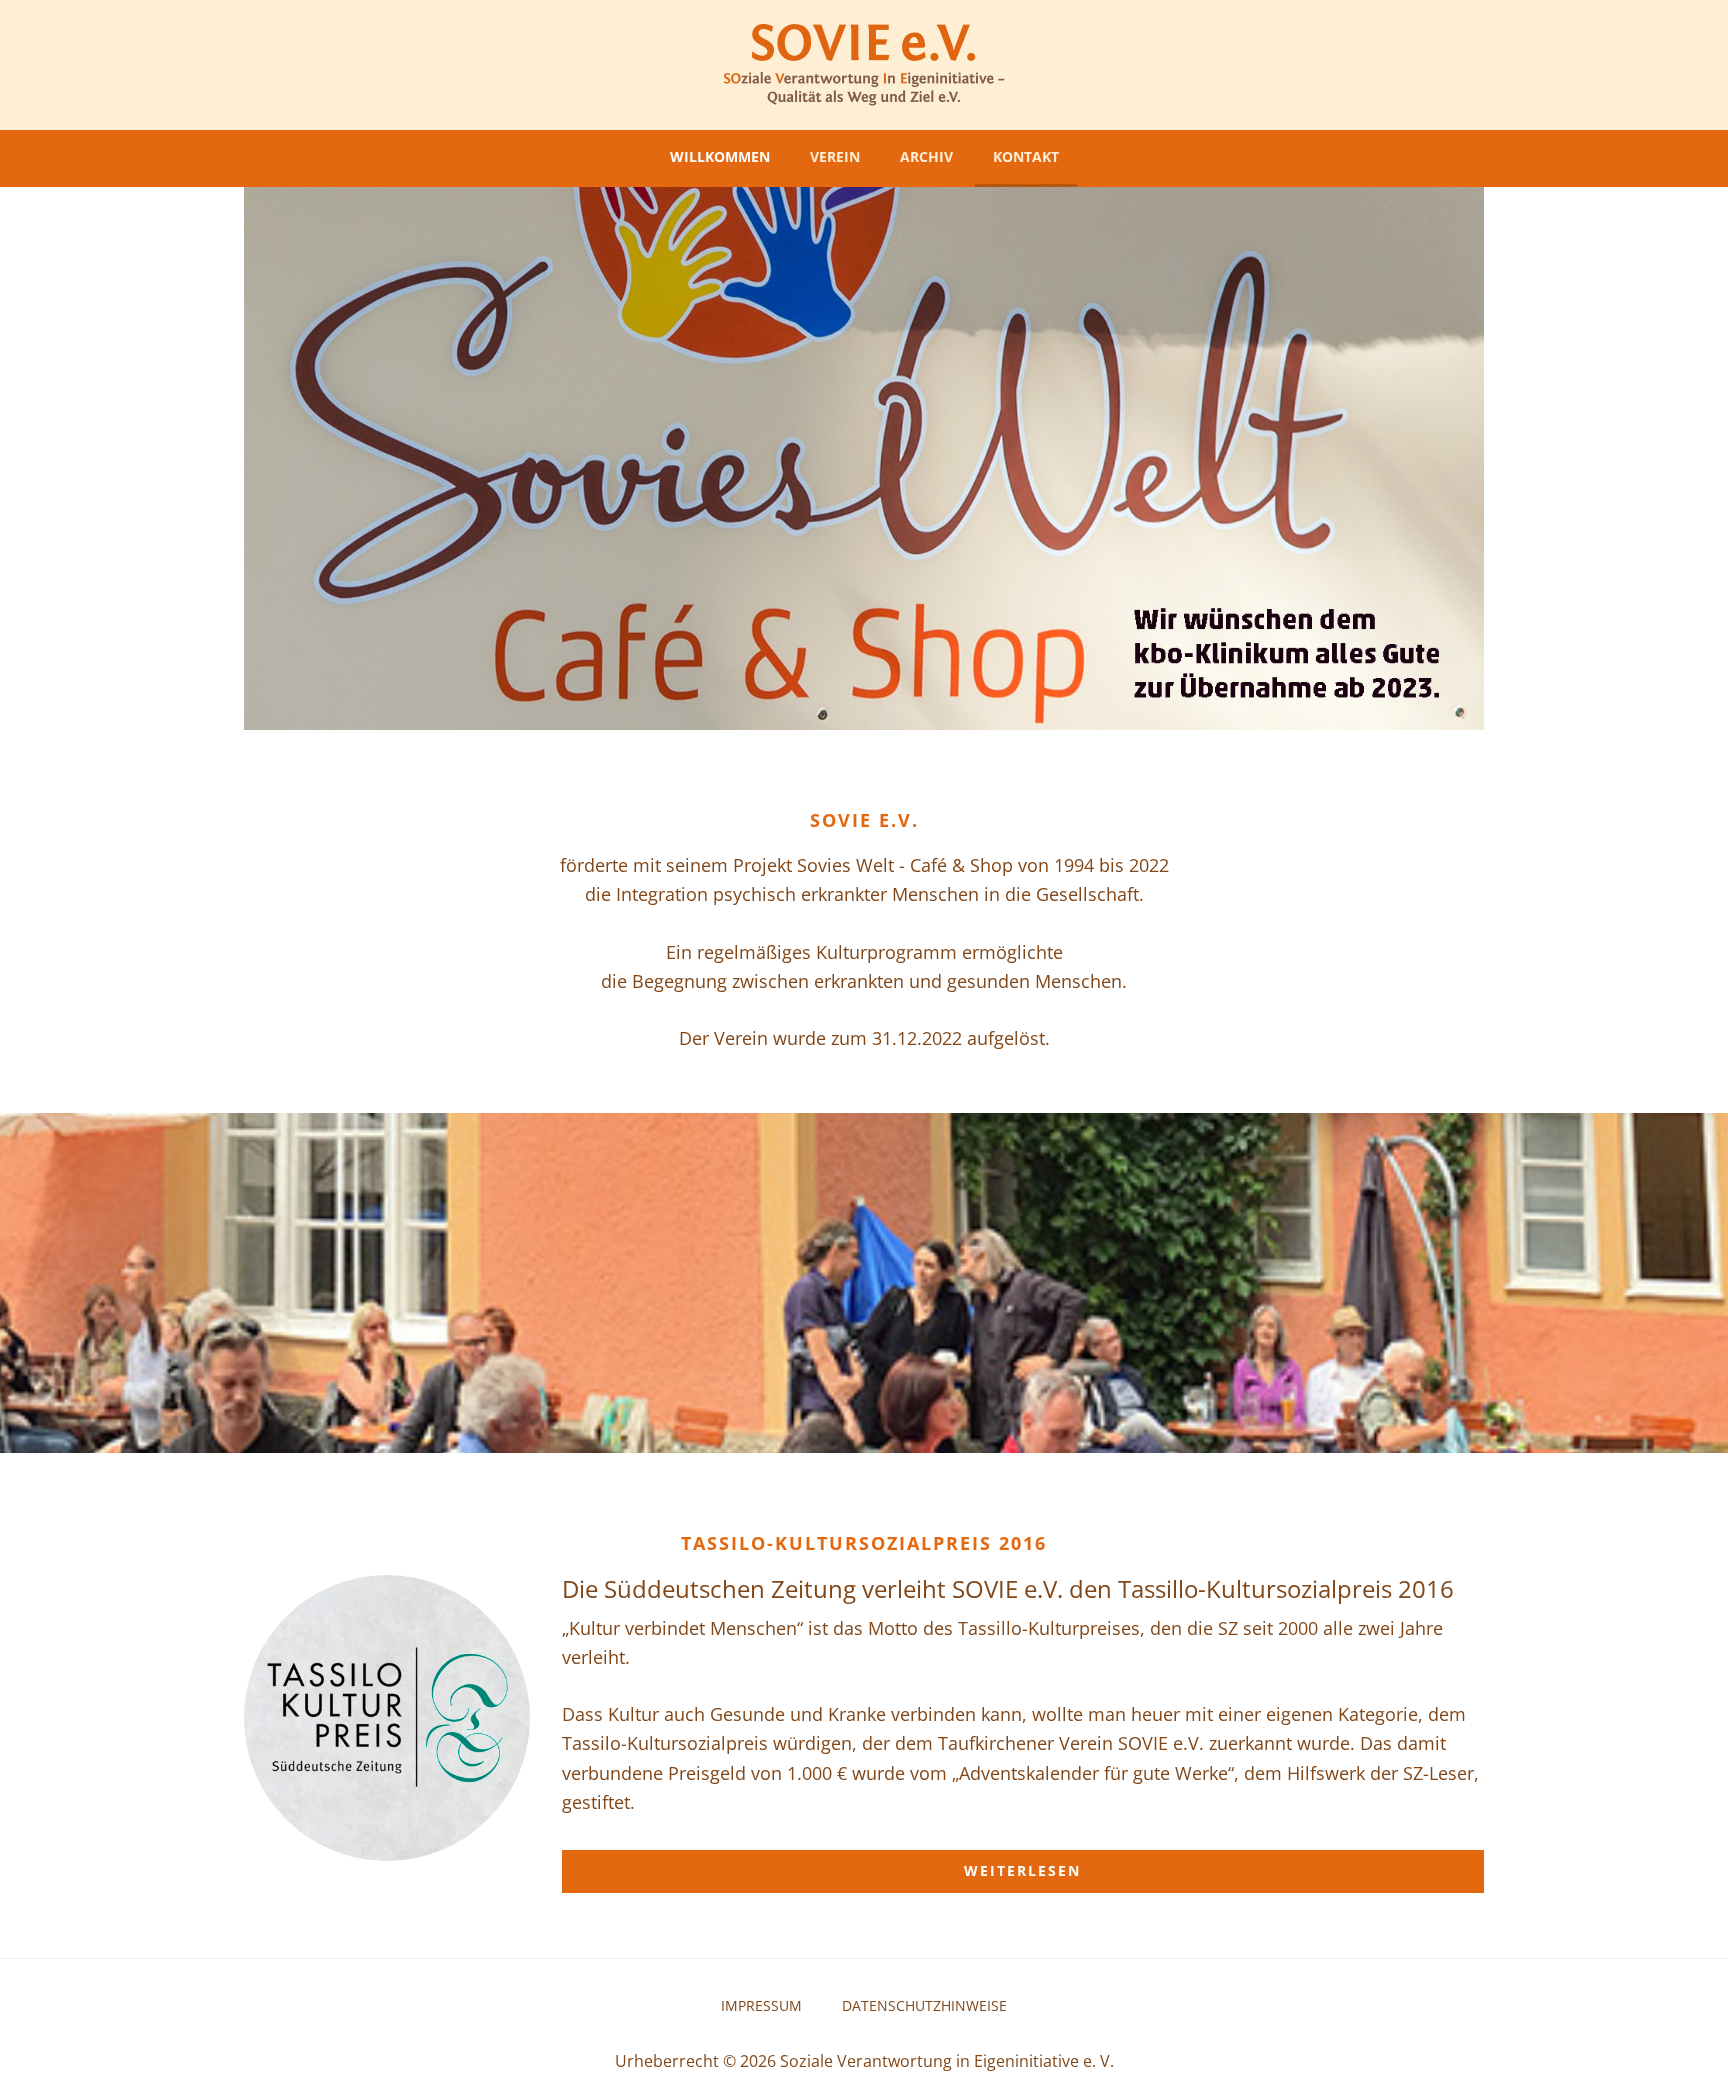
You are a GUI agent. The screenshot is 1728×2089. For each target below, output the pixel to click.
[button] (226, 458)
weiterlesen (1022, 1870)
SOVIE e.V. (864, 65)
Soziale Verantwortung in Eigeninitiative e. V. (947, 2061)
